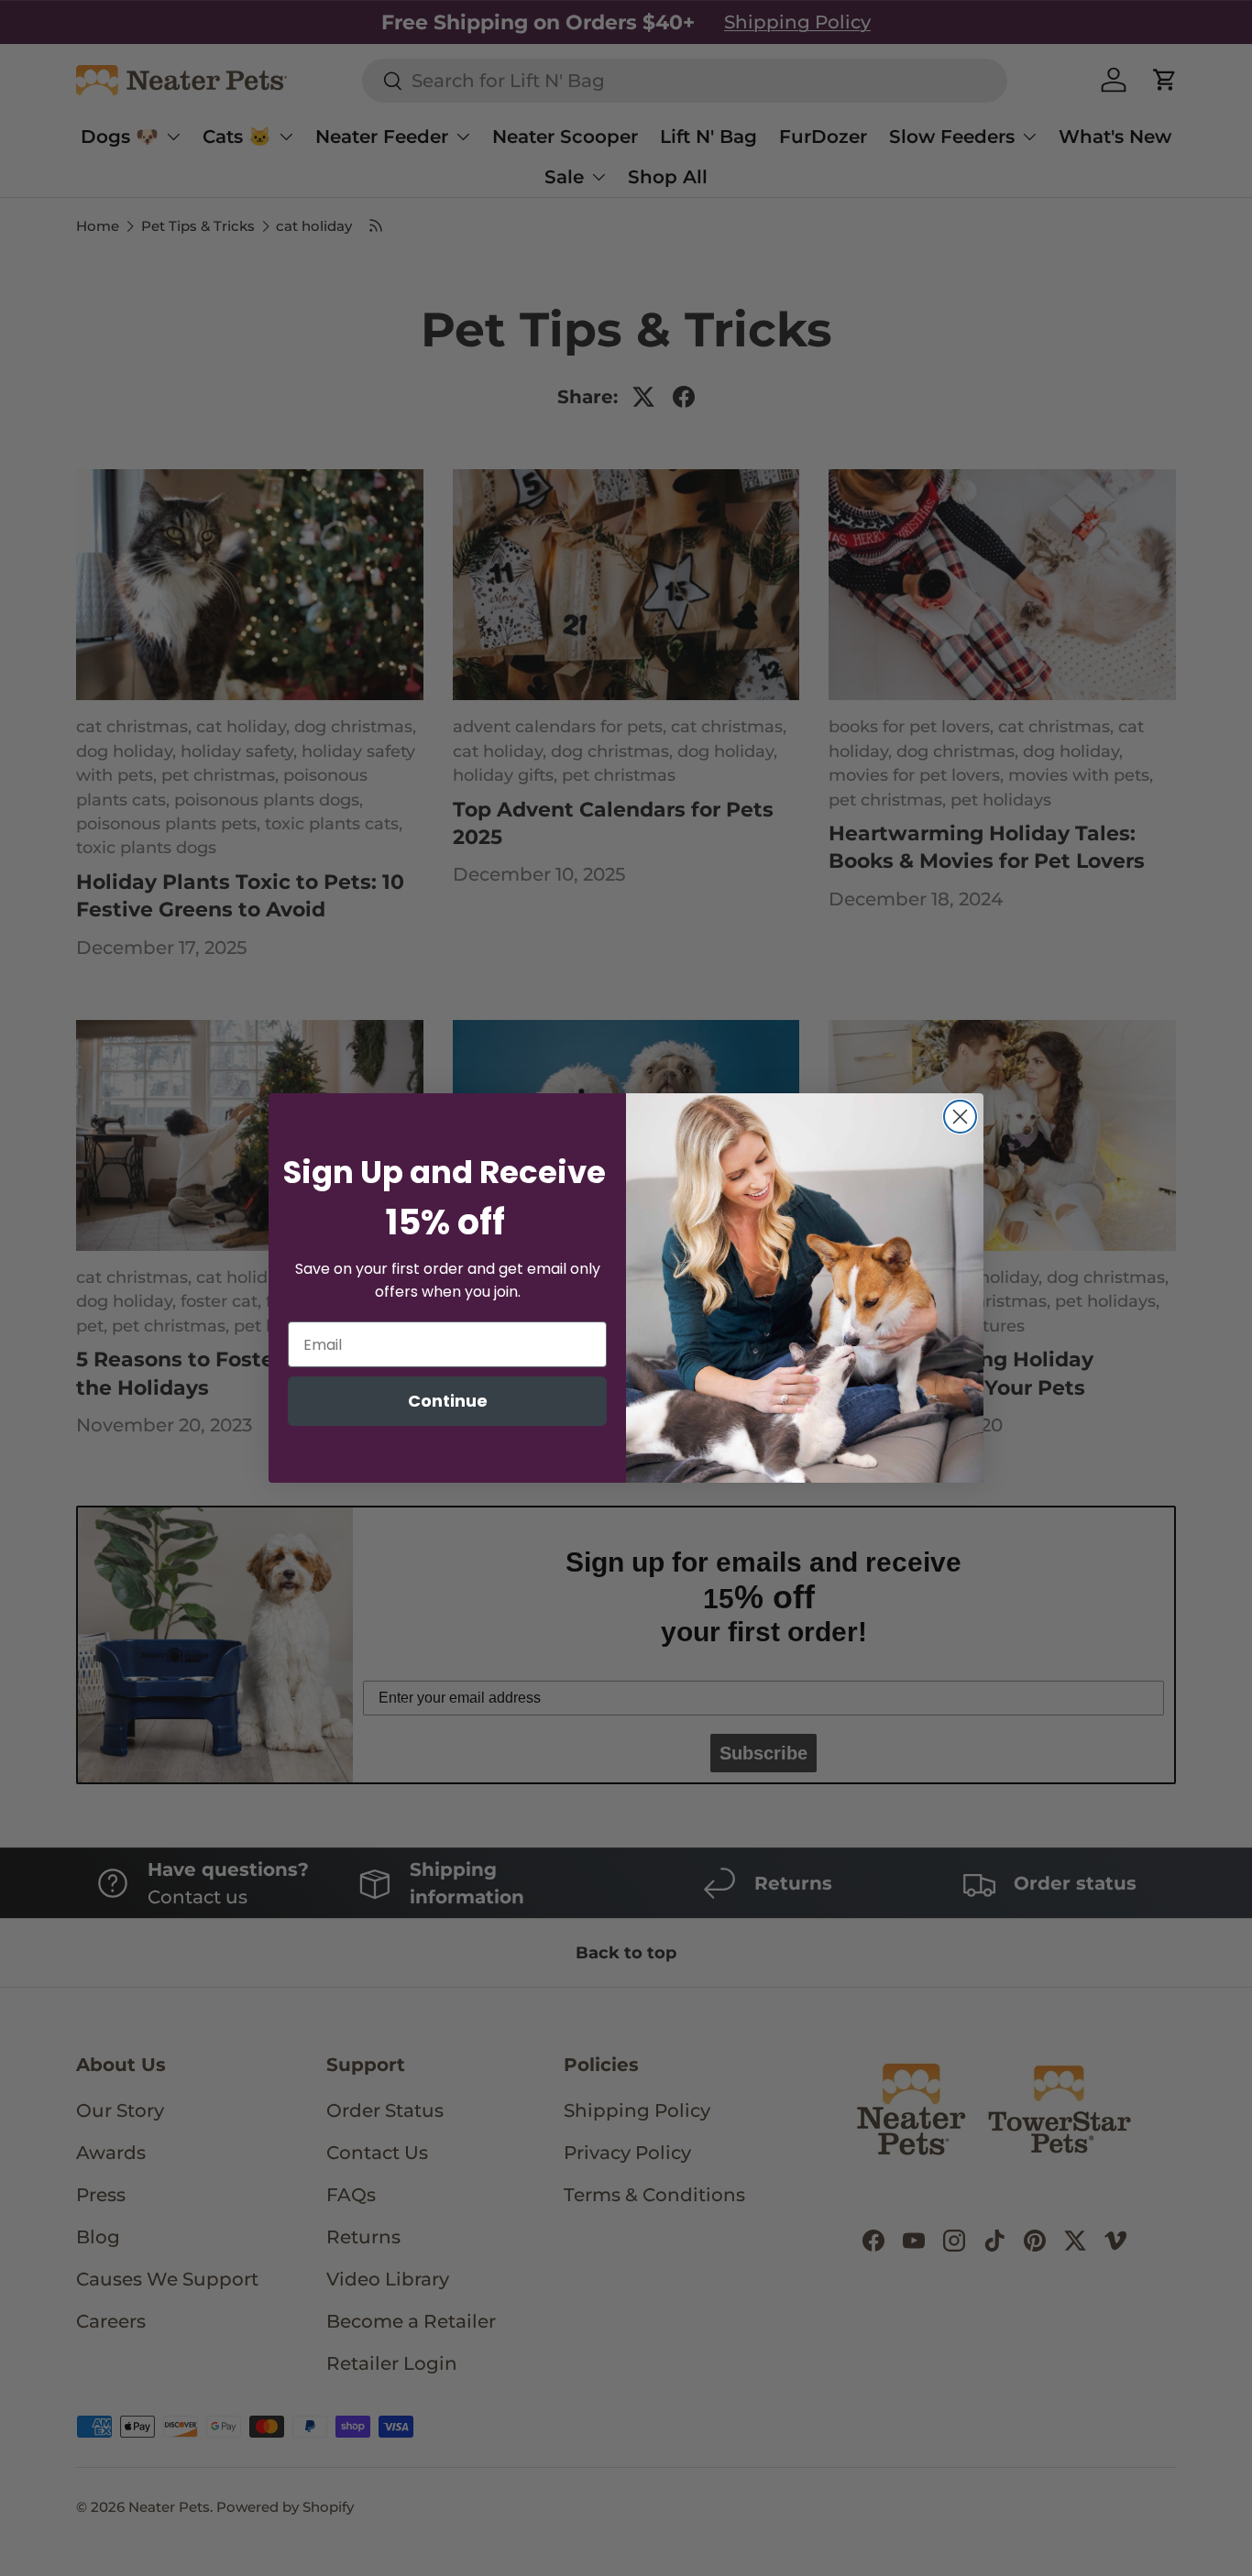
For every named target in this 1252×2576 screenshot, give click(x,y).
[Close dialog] (960, 1117)
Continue (448, 1401)
